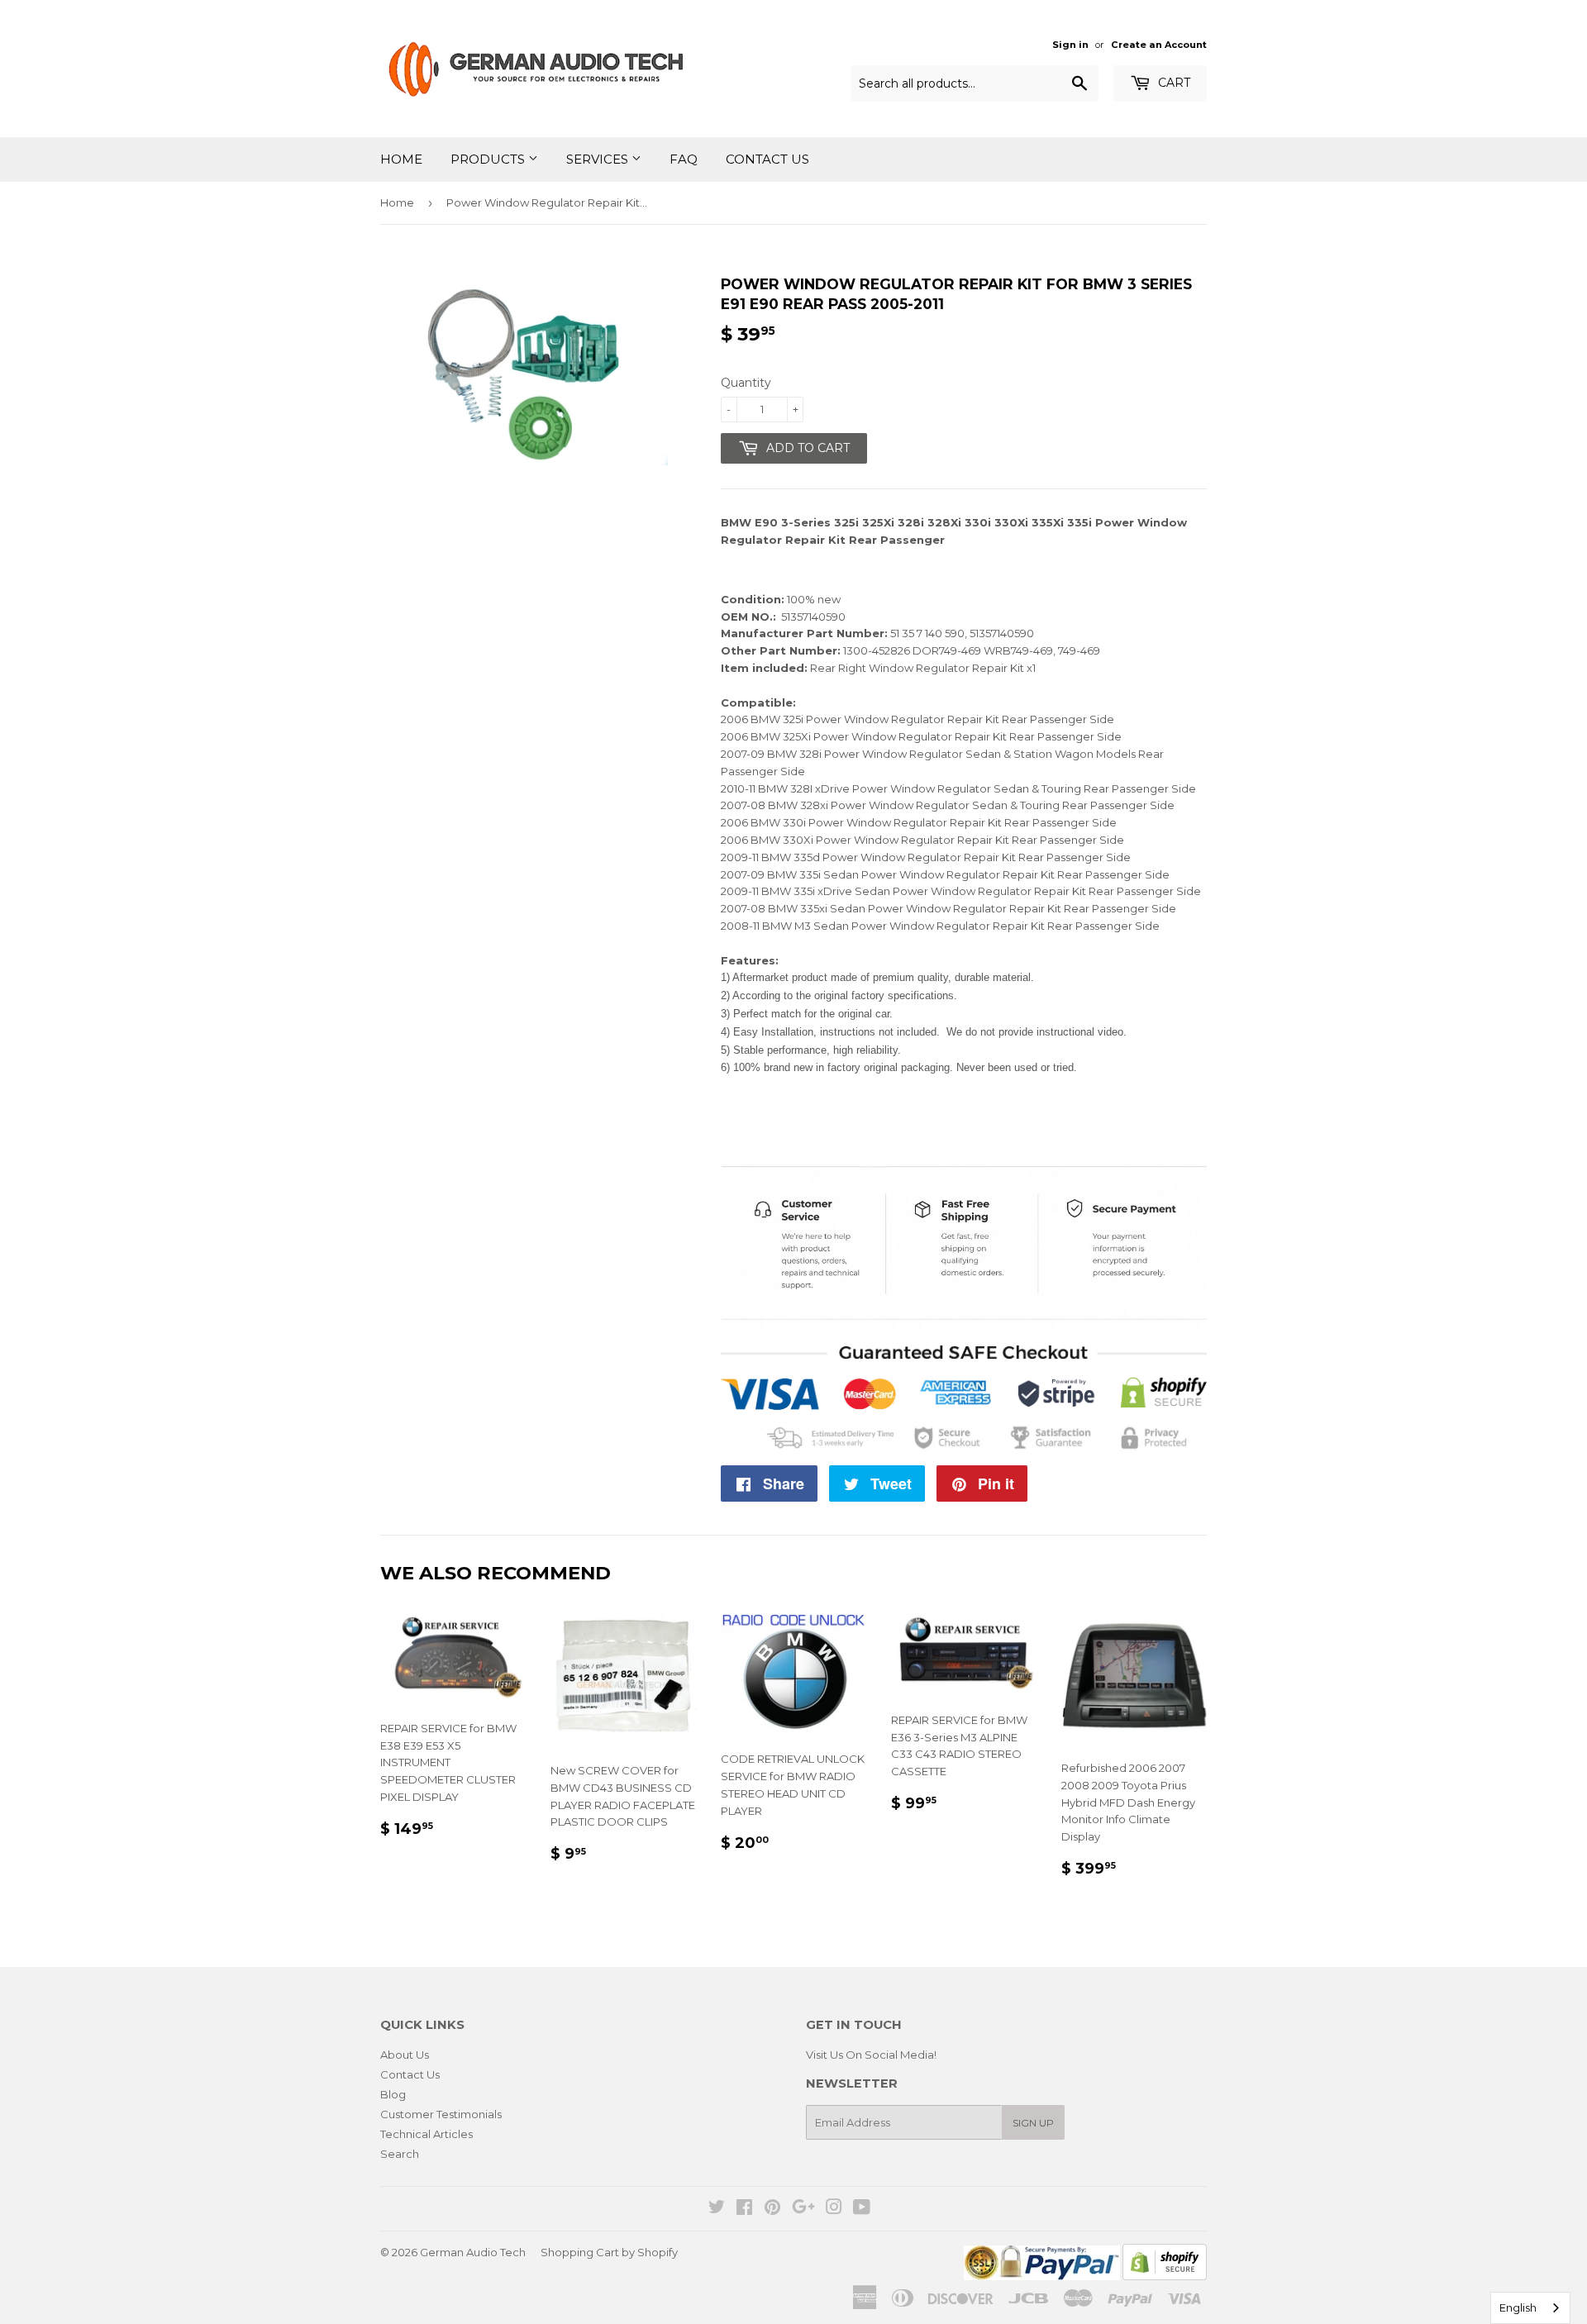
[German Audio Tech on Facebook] (744, 2209)
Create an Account (1159, 45)
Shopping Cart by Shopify (609, 2252)
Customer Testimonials (441, 2114)
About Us (405, 2055)
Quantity (746, 383)
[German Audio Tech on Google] (803, 2209)
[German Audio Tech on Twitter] (717, 2209)
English (1518, 2307)
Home (401, 159)
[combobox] (1530, 2308)
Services (599, 159)
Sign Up (1033, 2123)
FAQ (684, 159)
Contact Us (767, 159)
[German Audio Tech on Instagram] (834, 2209)
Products (489, 159)
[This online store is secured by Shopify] (1165, 2276)
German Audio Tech (473, 2252)
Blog (393, 2094)
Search (400, 2154)
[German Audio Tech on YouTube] (862, 2209)
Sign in (1070, 45)
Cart (1172, 83)
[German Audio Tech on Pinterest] (772, 2209)
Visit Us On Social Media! (871, 2055)
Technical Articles (427, 2134)
